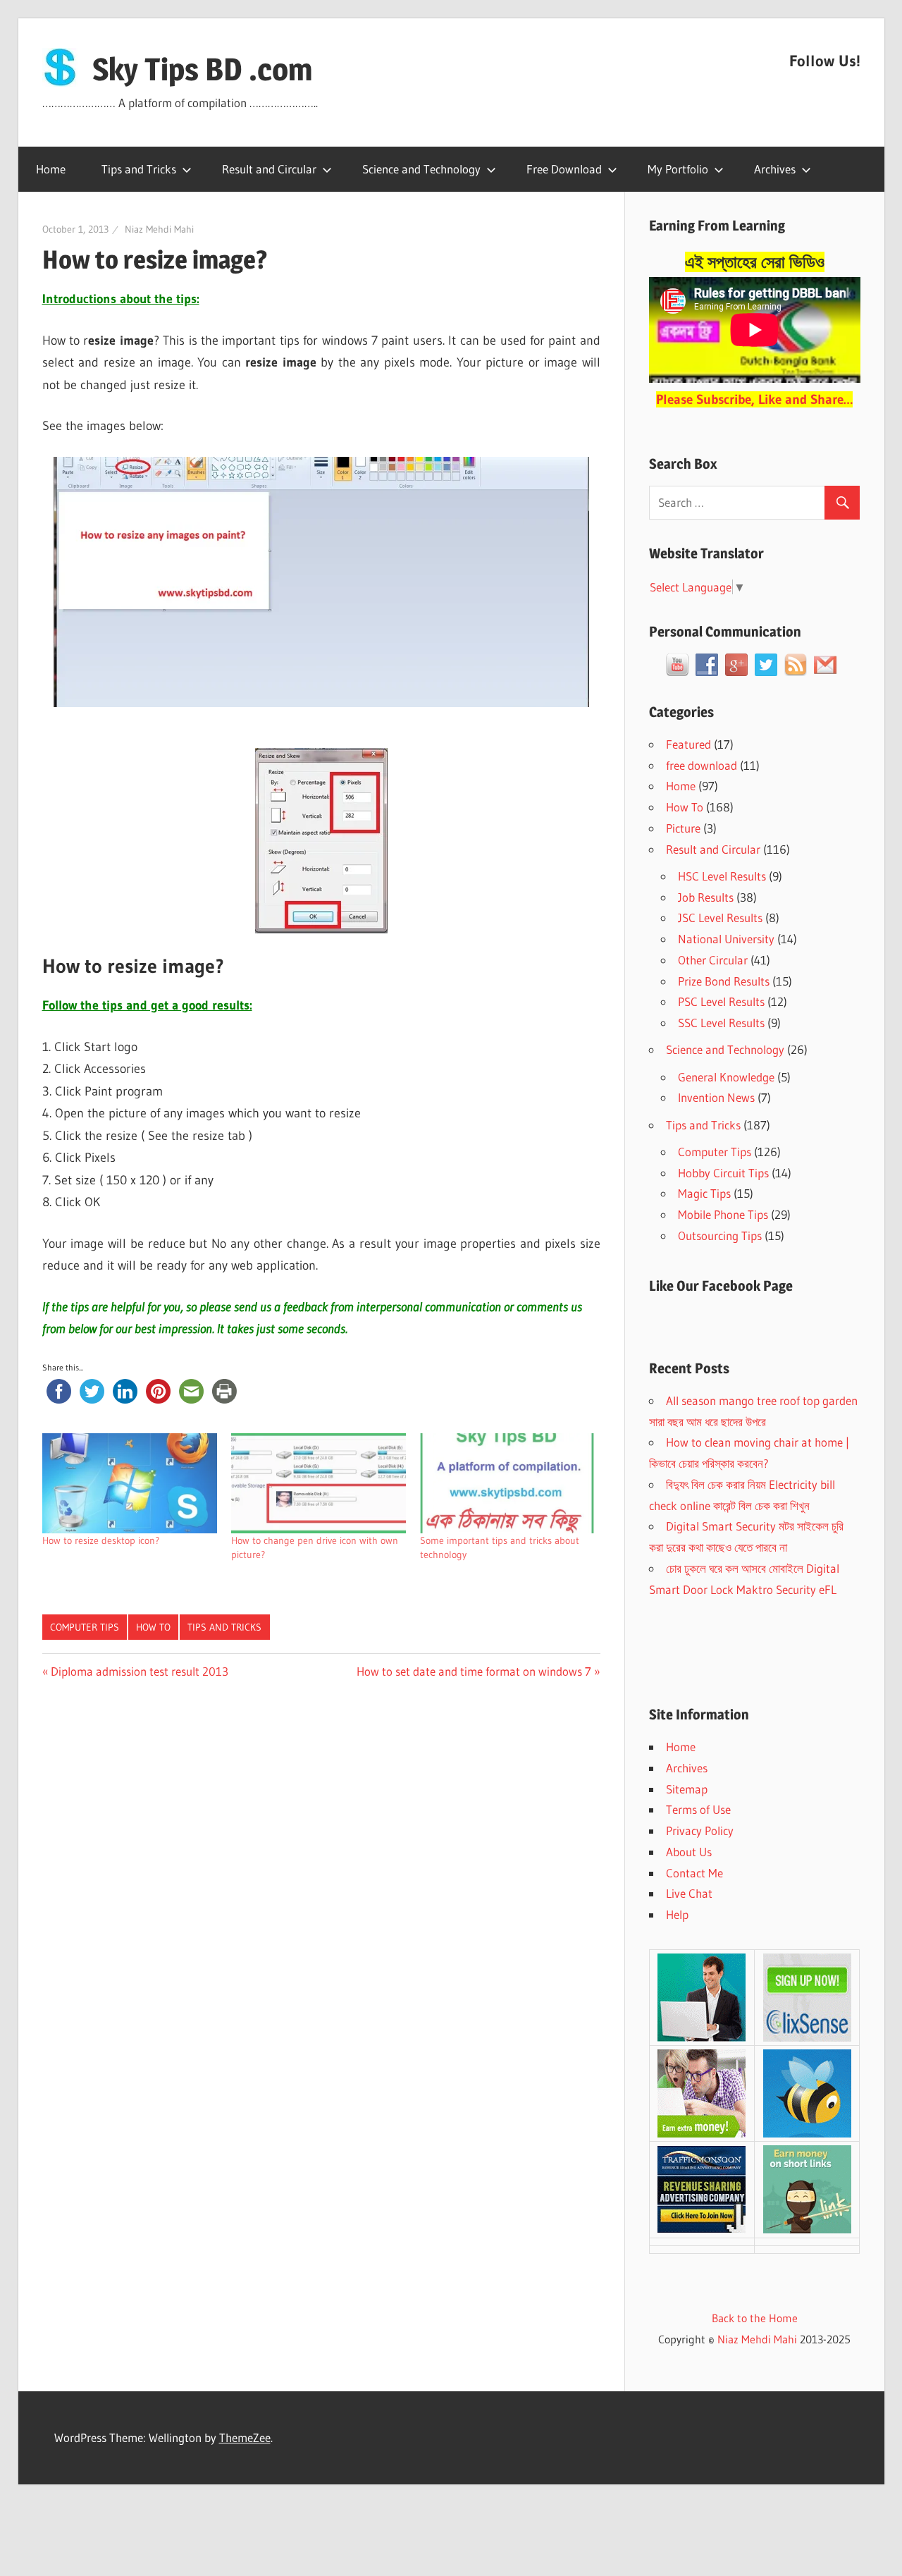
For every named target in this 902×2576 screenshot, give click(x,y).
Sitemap (687, 1789)
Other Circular (713, 960)
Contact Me (694, 1873)
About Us (689, 1852)
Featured (688, 744)
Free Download (564, 169)
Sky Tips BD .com (202, 69)
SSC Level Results (721, 1023)
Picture (683, 828)
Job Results (706, 897)
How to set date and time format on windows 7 (474, 1671)
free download (702, 765)
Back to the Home (755, 2318)
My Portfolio (678, 169)
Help (677, 1914)
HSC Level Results (722, 876)
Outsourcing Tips (720, 1235)
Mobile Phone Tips (723, 1214)
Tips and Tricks (139, 169)
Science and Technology (421, 169)
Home (51, 169)
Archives (775, 169)
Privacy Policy (700, 1830)
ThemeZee (245, 2437)
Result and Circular (269, 169)
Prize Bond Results (724, 981)
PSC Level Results (721, 1001)
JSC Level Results (720, 918)
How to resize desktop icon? (101, 1540)
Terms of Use (698, 1809)
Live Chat (689, 1893)
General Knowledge (726, 1077)
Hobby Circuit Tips (723, 1173)
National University (726, 939)
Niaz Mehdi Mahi (159, 229)
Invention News (716, 1097)
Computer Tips (85, 1627)
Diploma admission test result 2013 (139, 1671)
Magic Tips (704, 1193)
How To (153, 1627)
